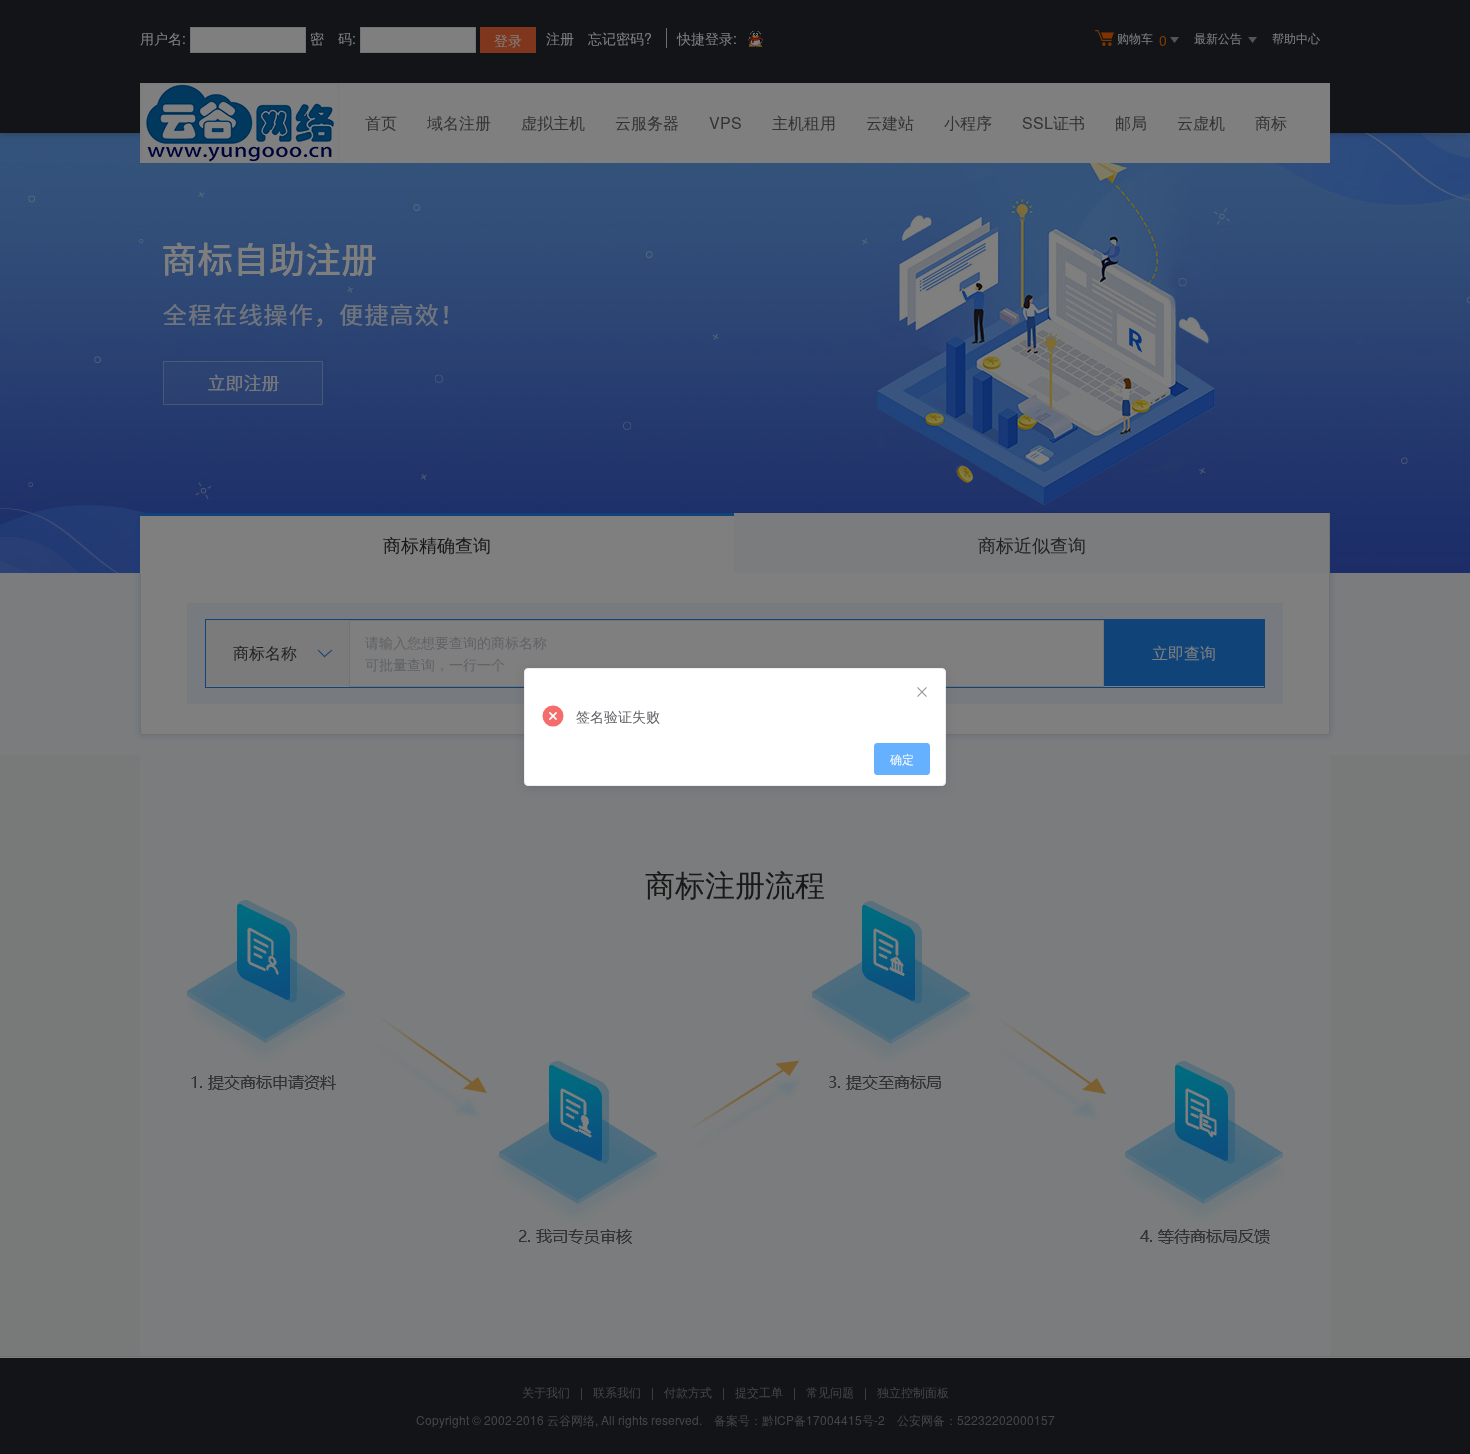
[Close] (922, 692)
